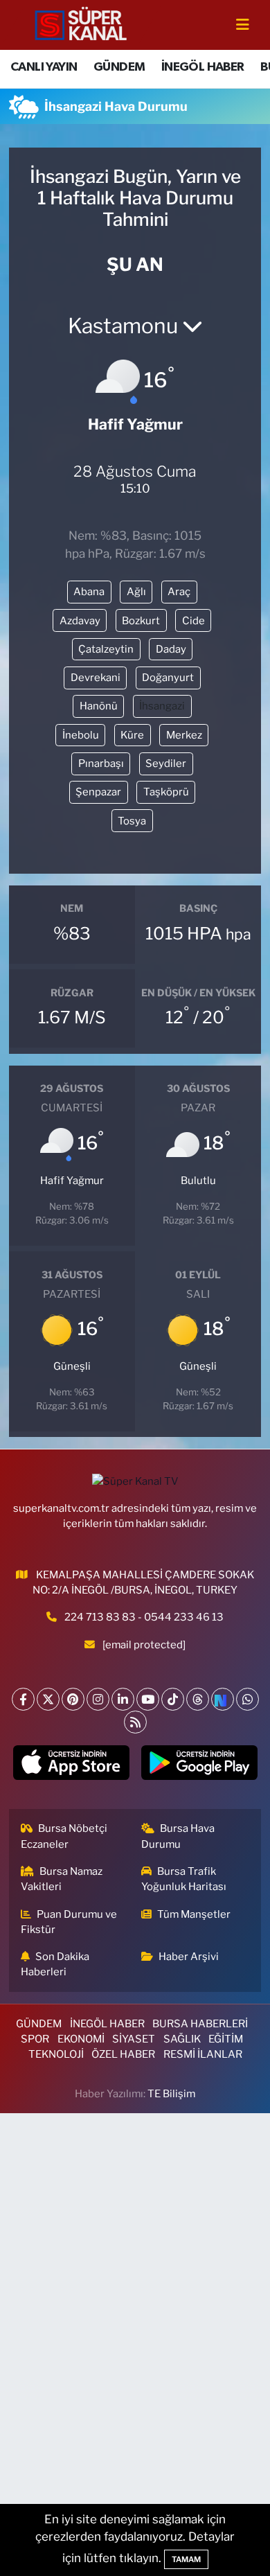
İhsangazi (162, 706)
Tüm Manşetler (194, 1914)
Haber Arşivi (189, 1957)
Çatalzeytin (106, 649)
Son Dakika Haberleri (55, 1964)
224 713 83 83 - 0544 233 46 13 (144, 1617)
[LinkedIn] (123, 1699)
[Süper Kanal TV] (82, 24)
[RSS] (135, 1722)
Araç (179, 592)
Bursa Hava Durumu (178, 1836)
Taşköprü (166, 792)
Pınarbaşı (101, 764)
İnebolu (81, 735)
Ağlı (136, 592)
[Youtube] (148, 1699)
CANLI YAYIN (44, 67)
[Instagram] (98, 1699)
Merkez (184, 735)
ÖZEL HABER (123, 2054)
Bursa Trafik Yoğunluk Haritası (184, 1879)
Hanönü (99, 706)
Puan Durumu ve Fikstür (69, 1922)
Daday (171, 649)
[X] (48, 1699)
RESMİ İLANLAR (203, 2054)
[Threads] (198, 1699)
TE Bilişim (171, 2094)
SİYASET (134, 2039)
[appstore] (71, 1765)
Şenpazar (98, 792)
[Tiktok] (173, 1699)
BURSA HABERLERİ (200, 2024)
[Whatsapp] (247, 1699)
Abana (89, 592)
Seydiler (166, 764)
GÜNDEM (119, 67)
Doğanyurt (168, 678)
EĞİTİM (226, 2039)
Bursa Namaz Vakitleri (62, 1879)
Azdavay (80, 621)
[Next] (223, 1699)
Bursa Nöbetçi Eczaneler (64, 1836)
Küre (132, 735)
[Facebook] (23, 1699)
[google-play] (199, 1765)
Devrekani (96, 678)
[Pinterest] (73, 1699)
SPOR (35, 2039)
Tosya (132, 821)
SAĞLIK (182, 2039)
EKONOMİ (81, 2039)
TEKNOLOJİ (56, 2054)
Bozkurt (141, 621)
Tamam (186, 2559)
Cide (193, 621)
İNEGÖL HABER (203, 67)
